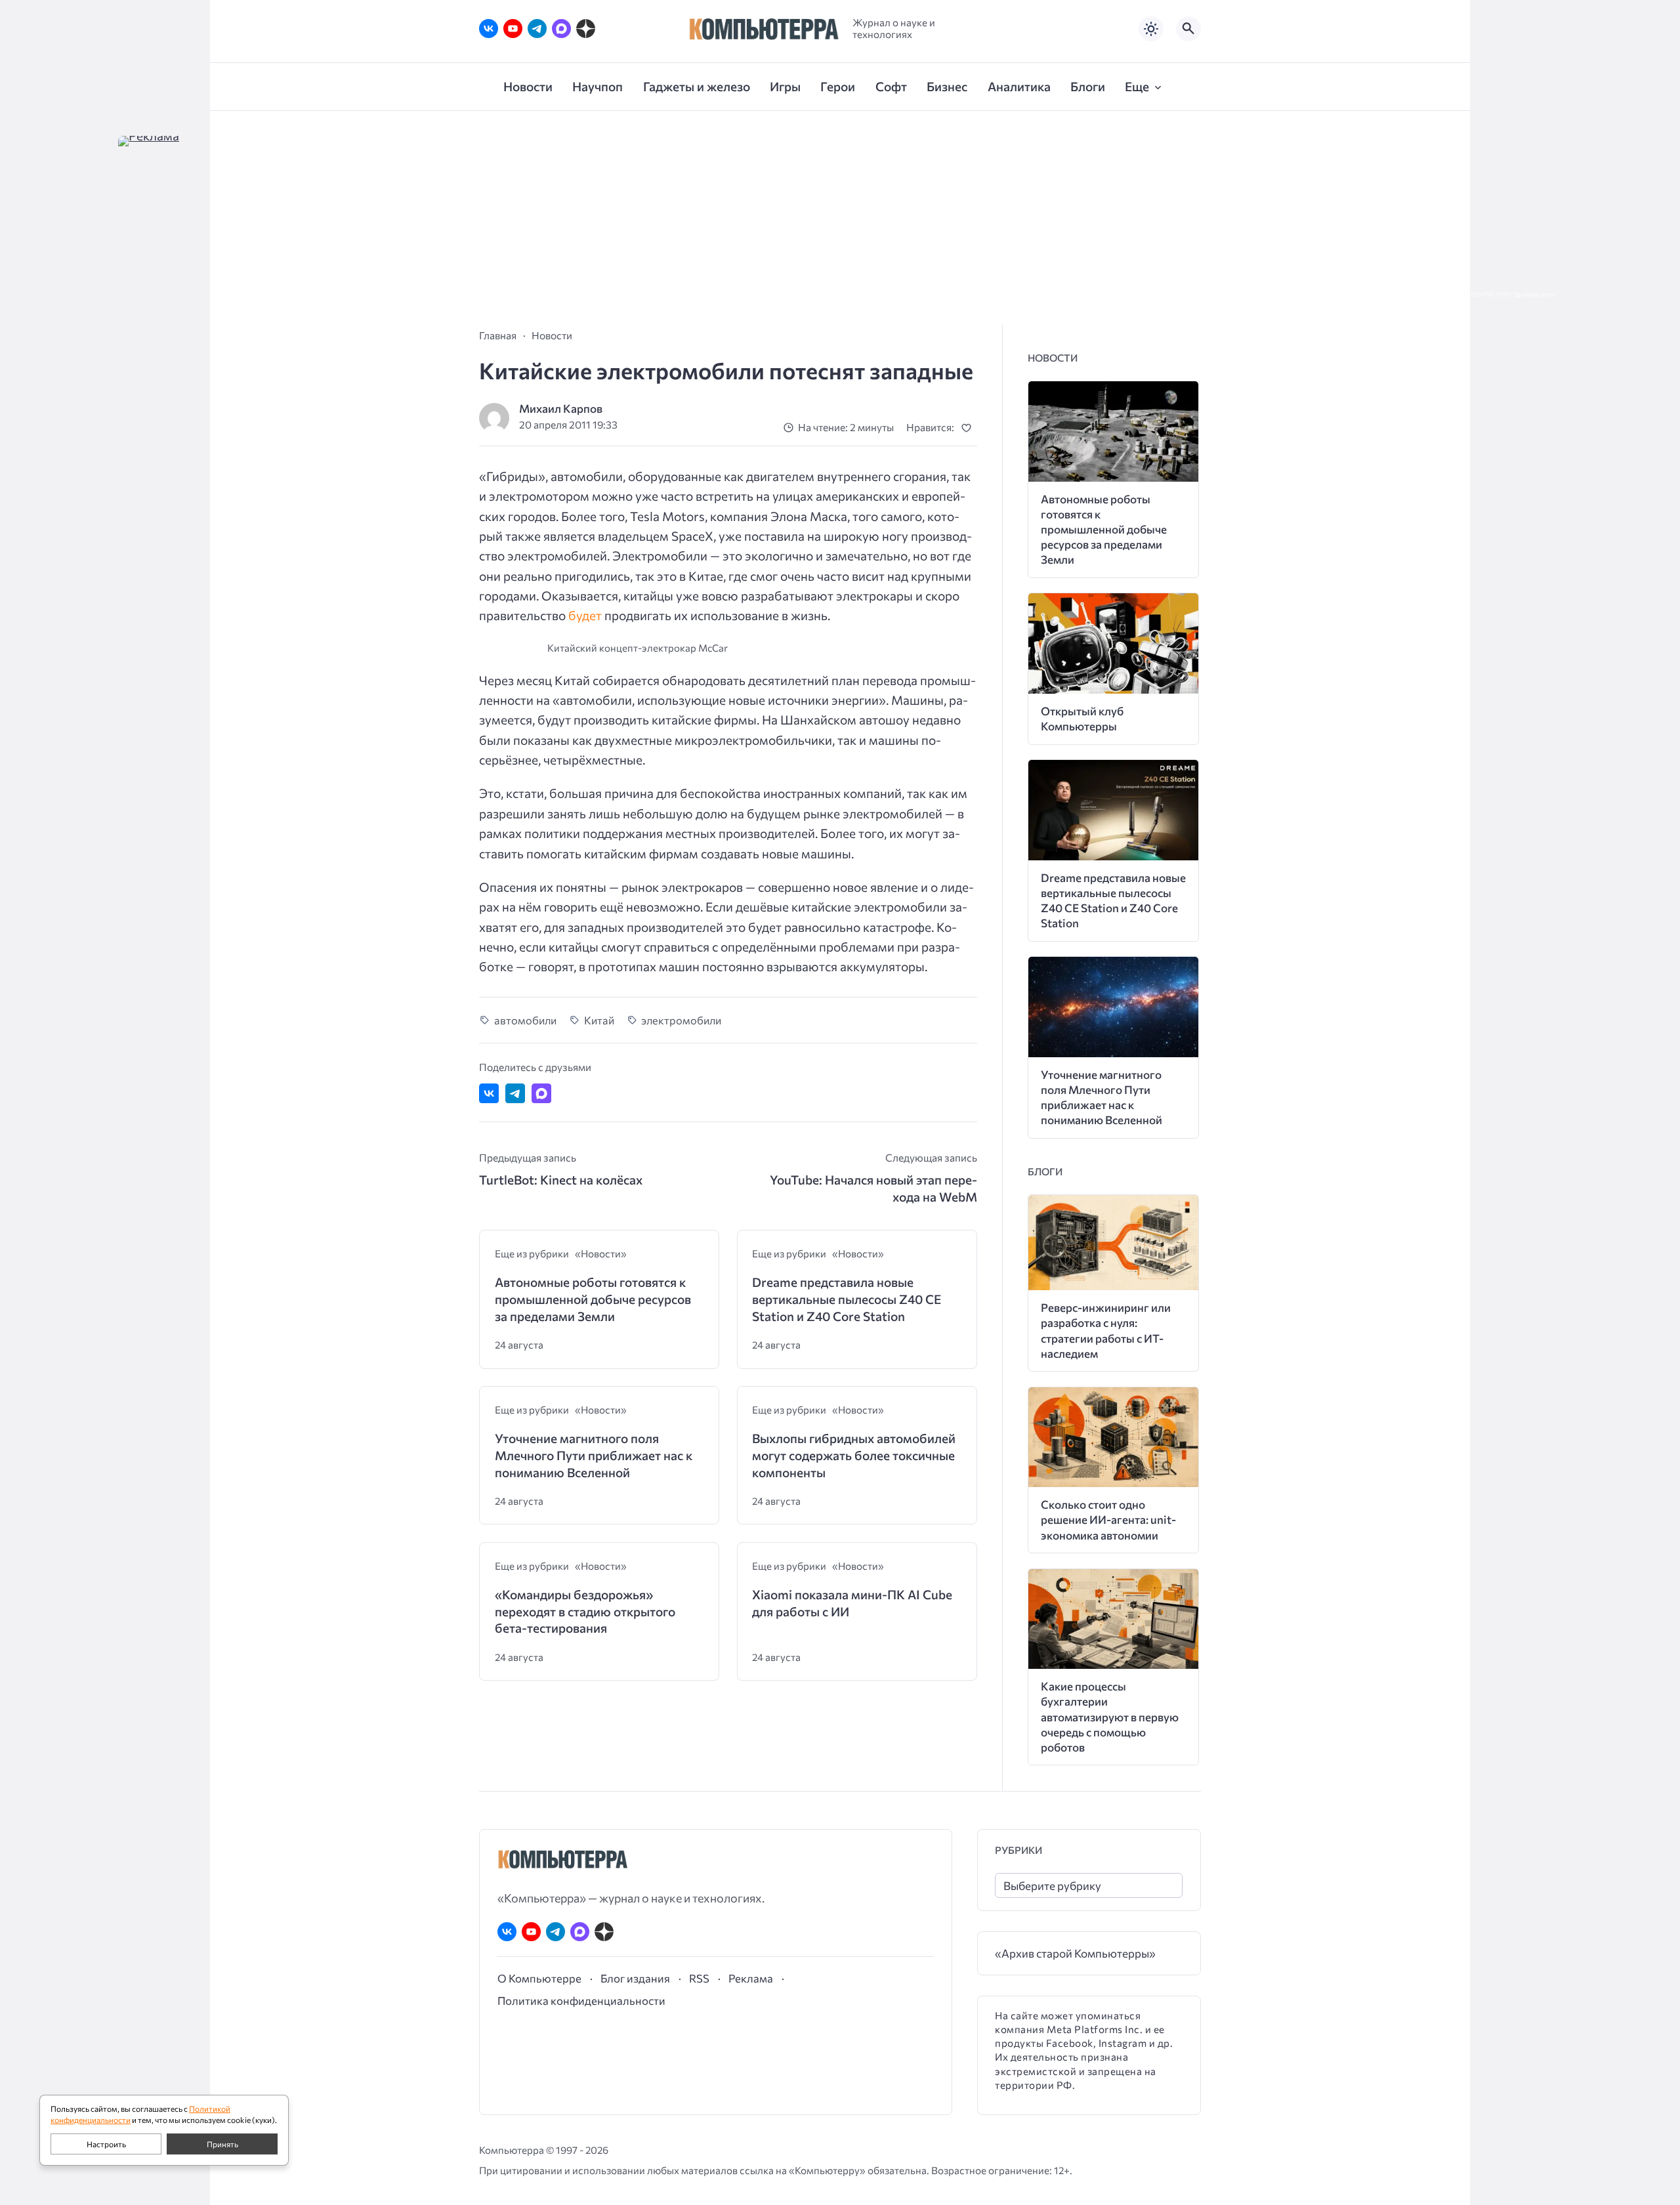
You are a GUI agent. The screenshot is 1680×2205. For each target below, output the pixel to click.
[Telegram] (537, 29)
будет (585, 615)
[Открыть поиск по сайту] (1188, 29)
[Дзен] (586, 29)
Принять (222, 2144)
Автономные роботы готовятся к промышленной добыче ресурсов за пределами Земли (593, 1299)
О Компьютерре (539, 1978)
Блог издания (635, 1978)
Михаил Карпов (561, 409)
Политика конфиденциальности (581, 2000)
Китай (599, 1020)
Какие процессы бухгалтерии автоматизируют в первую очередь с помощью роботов (1110, 1716)
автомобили (525, 1020)
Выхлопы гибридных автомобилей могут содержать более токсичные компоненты (854, 1455)
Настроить (106, 2144)
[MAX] (561, 29)
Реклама (751, 1978)
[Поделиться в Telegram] (515, 1093)
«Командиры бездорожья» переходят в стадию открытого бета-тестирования (585, 1611)
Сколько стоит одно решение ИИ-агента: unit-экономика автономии (1108, 1520)
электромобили (681, 1020)
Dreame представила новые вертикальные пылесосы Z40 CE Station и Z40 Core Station (847, 1299)
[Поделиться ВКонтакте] (489, 1093)
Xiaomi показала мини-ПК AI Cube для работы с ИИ (852, 1603)
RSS (699, 1978)
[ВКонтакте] (489, 29)
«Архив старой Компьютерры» (1075, 1953)
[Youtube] (513, 29)
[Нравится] (969, 428)
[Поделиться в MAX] (541, 1093)
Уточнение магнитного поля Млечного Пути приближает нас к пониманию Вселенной (594, 1455)
